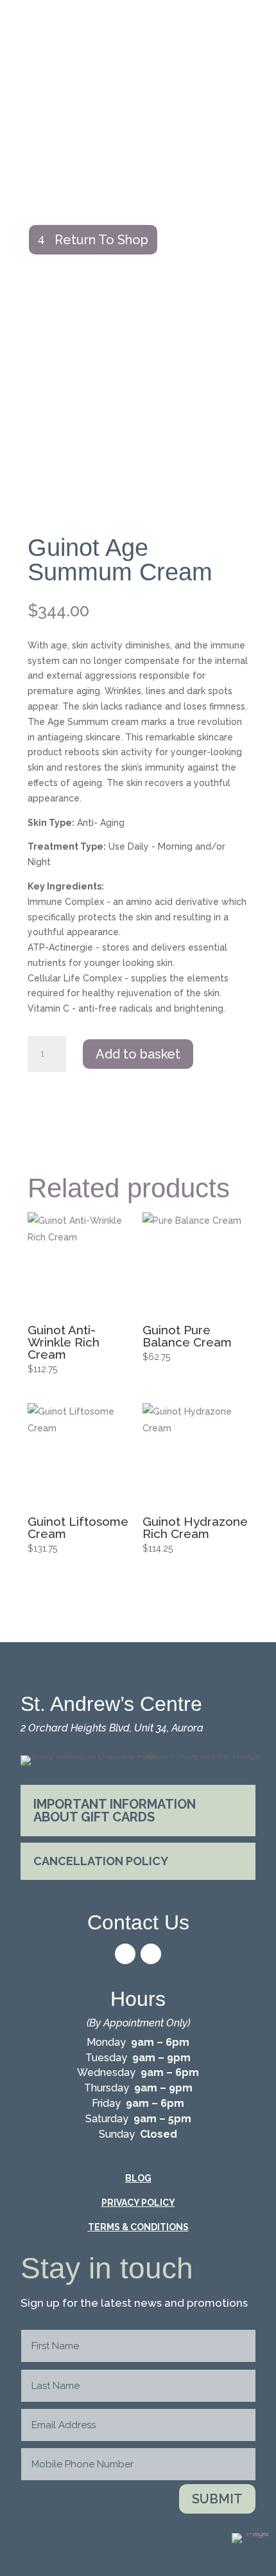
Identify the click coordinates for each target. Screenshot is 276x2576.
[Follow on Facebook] (125, 1954)
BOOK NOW (138, 103)
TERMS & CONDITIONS (138, 2227)
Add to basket (138, 1054)
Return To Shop (101, 240)
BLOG (138, 2178)
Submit (217, 2499)
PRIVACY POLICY (138, 2203)
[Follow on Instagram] (151, 1954)
